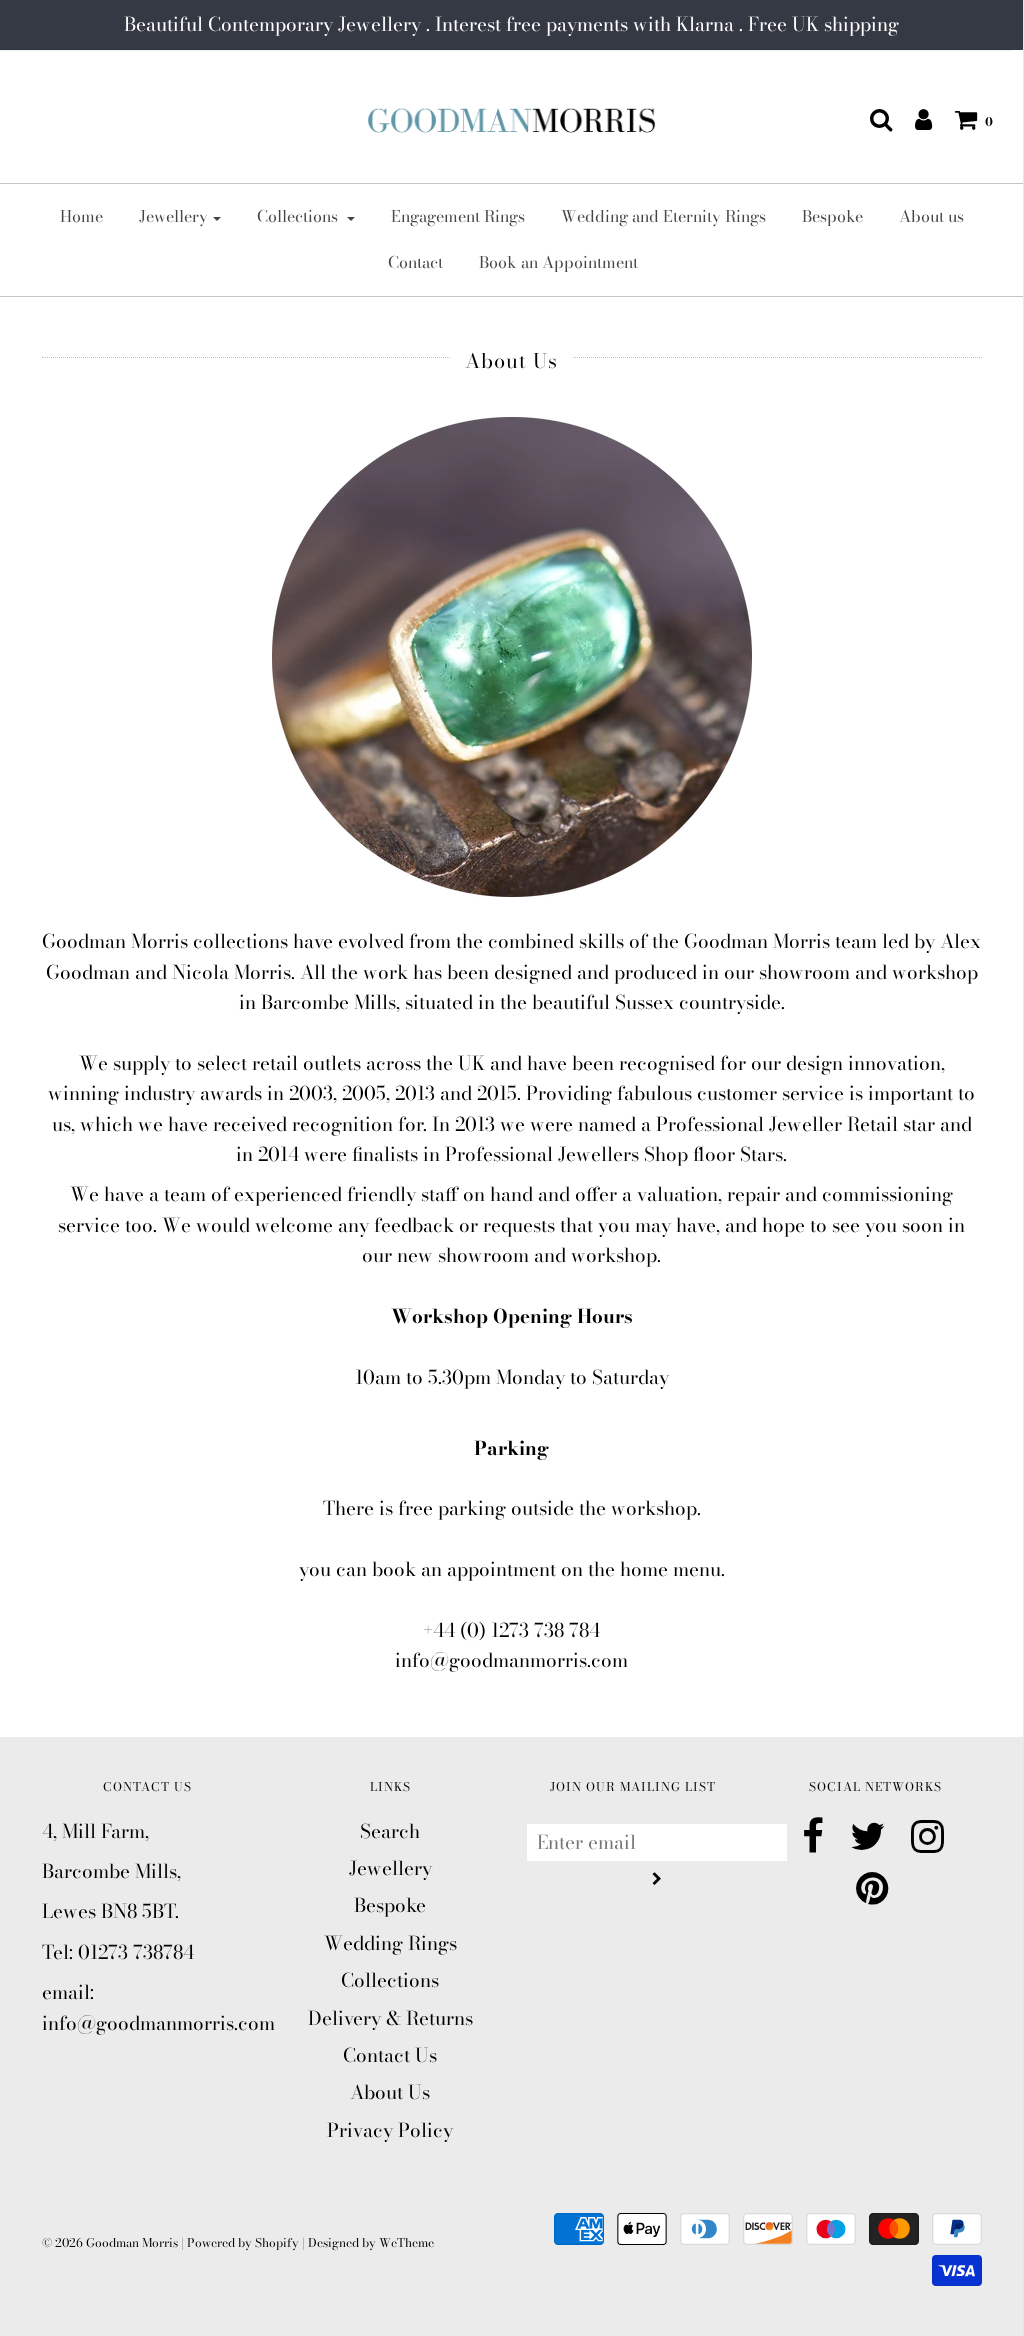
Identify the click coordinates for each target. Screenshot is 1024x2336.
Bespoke (832, 216)
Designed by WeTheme (371, 2242)
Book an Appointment (558, 262)
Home (81, 216)
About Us (390, 2092)
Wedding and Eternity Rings (663, 216)
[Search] (871, 119)
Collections (390, 1980)
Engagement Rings (458, 216)
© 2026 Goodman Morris (110, 2242)
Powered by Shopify (243, 2242)
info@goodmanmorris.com (511, 1660)
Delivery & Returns (390, 2018)
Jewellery (390, 1868)
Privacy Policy (390, 2130)
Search (390, 1831)
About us (931, 216)
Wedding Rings (390, 1943)
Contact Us (390, 2055)
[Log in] (913, 119)
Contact (415, 262)
